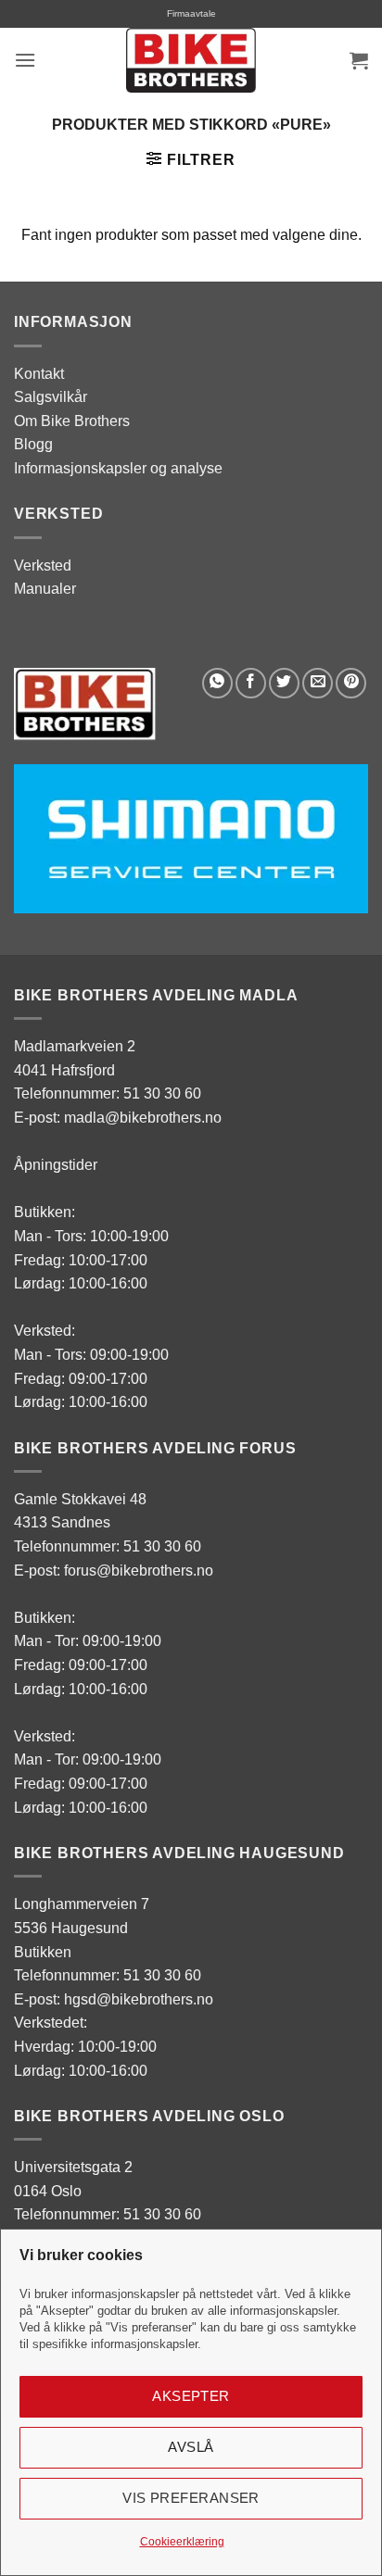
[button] (25, 60)
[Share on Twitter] (284, 683)
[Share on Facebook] (251, 683)
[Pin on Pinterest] (351, 683)
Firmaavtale (191, 13)
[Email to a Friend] (318, 683)
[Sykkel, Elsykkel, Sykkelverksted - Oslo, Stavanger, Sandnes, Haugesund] (191, 60)
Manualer (45, 589)
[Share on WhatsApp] (217, 683)
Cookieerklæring (182, 2542)
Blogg (33, 444)
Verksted (43, 565)
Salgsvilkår (51, 397)
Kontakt (39, 374)
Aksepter (191, 2396)
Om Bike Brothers (72, 421)
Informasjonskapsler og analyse (118, 468)
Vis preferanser (191, 2498)
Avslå (191, 2447)
